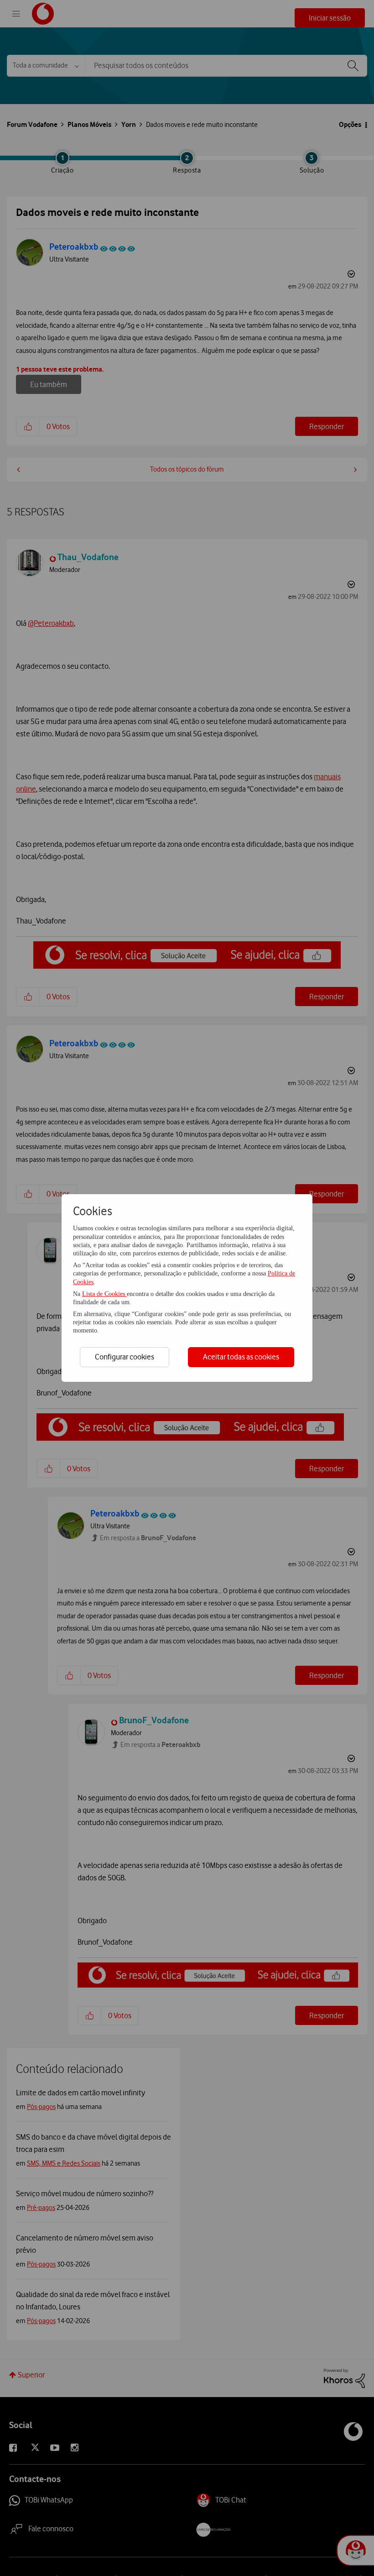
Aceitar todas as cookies (241, 1357)
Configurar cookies (125, 1357)
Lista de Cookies (104, 1294)
